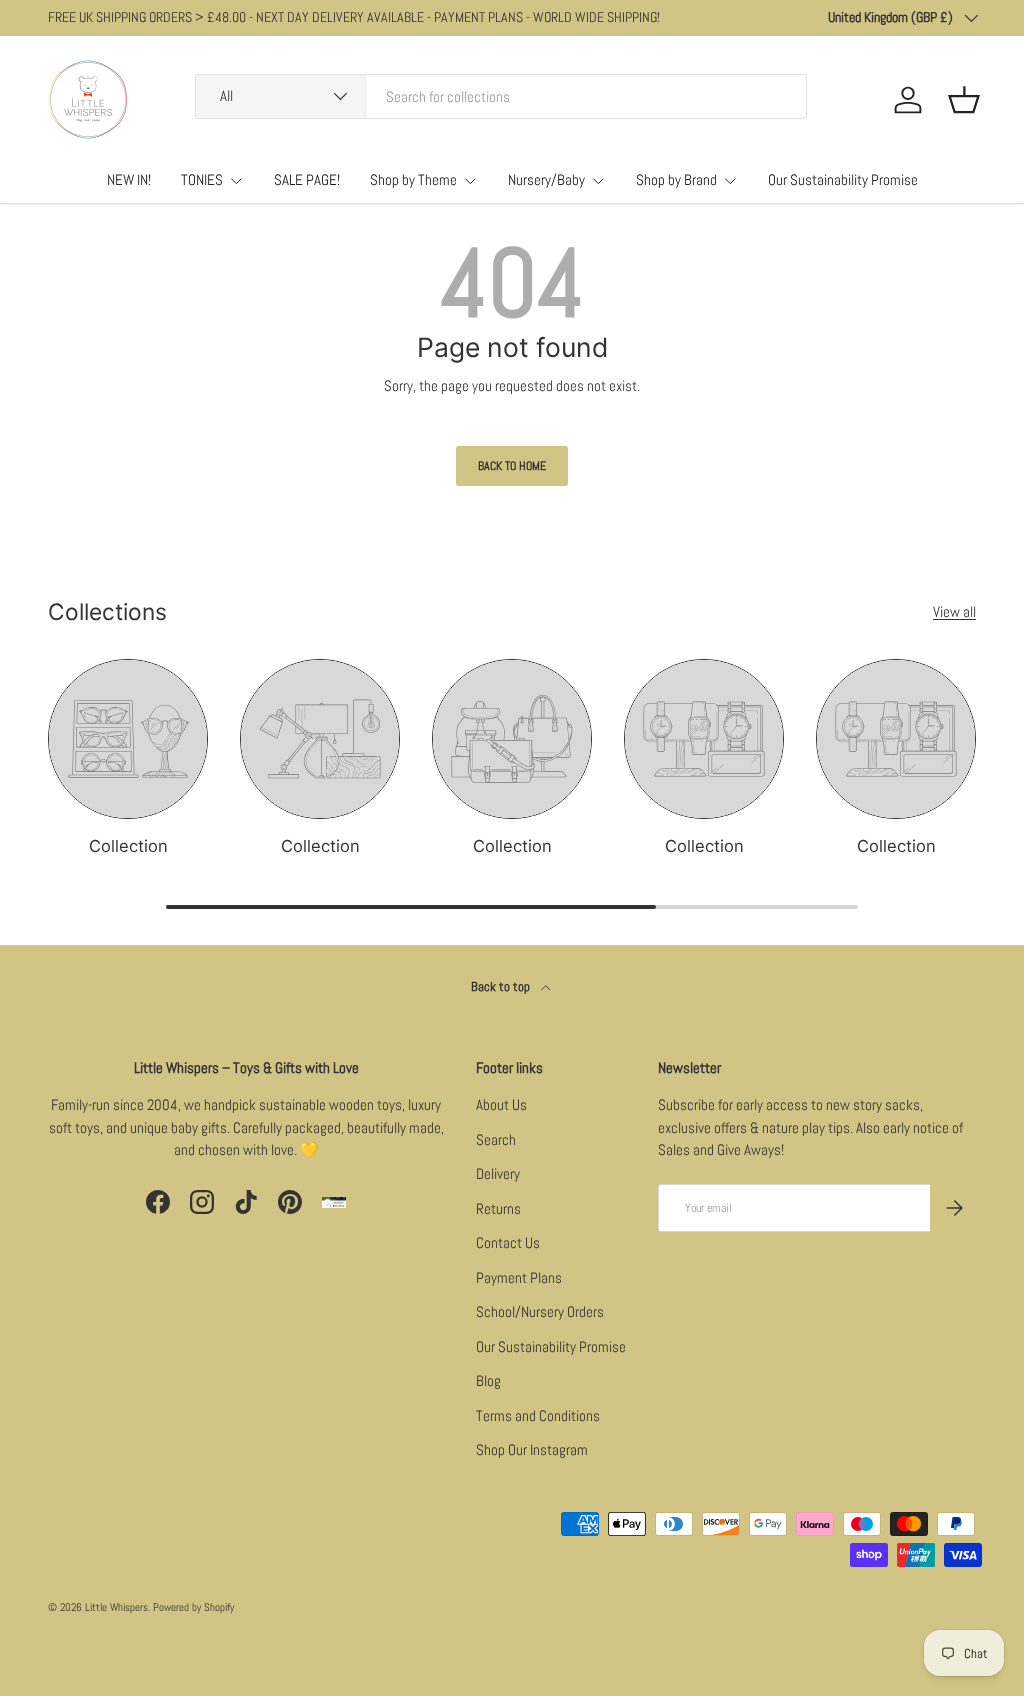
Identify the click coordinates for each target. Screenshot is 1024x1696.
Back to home (512, 466)
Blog (488, 1380)
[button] (964, 100)
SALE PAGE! (307, 179)
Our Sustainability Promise (843, 179)
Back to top (502, 986)
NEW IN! (129, 179)
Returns (498, 1208)
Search (496, 1139)
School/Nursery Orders (540, 1311)
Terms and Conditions (538, 1415)
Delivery (498, 1173)
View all (954, 611)
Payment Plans (519, 1277)
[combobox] (501, 96)
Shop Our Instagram (532, 1449)
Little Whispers (116, 1607)
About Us (501, 1104)
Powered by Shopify (193, 1607)
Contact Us (508, 1242)
